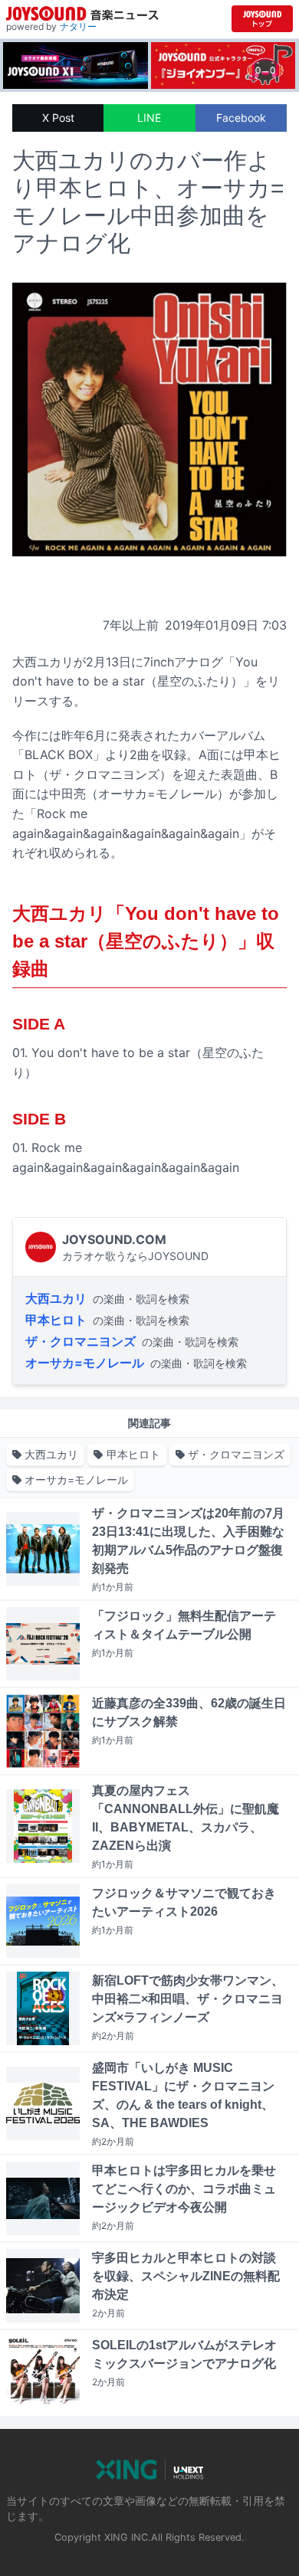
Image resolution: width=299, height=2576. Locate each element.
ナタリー (78, 26)
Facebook (241, 118)
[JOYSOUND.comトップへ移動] (262, 19)
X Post (58, 118)
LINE (149, 118)
